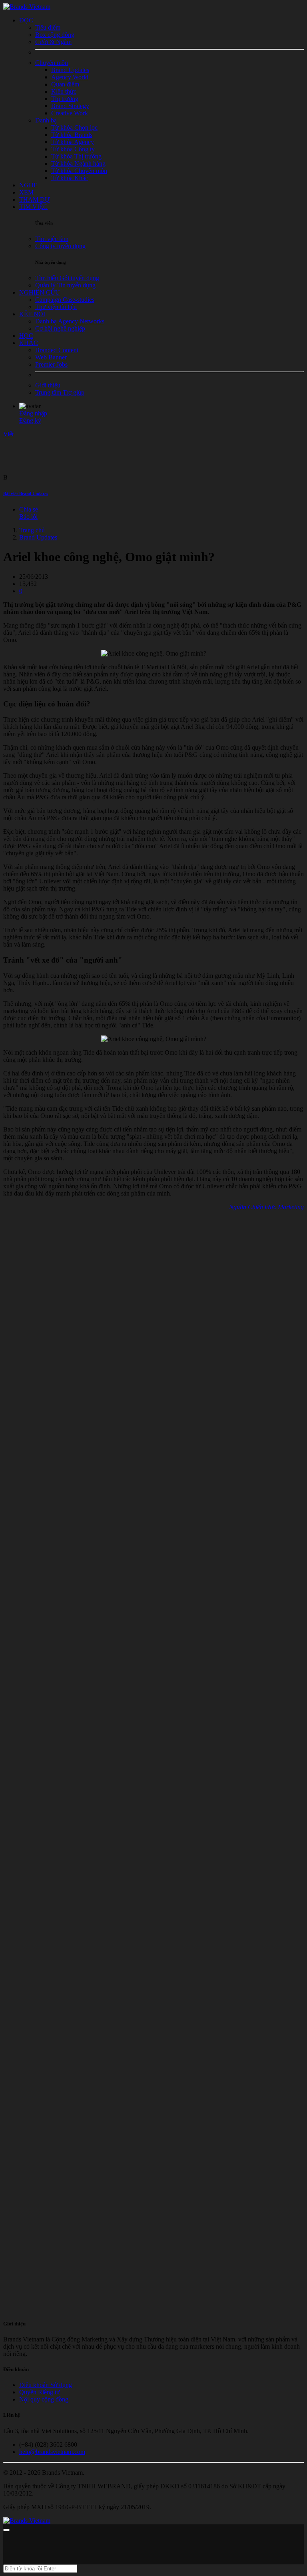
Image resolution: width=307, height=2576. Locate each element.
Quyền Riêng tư (40, 2392)
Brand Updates (38, 537)
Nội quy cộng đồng (44, 2399)
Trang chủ (32, 530)
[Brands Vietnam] (27, 7)
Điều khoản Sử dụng (46, 2385)
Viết (8, 434)
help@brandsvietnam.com (52, 2452)
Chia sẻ (29, 509)
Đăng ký (30, 420)
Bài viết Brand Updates (26, 494)
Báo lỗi (28, 517)
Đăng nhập (33, 413)
